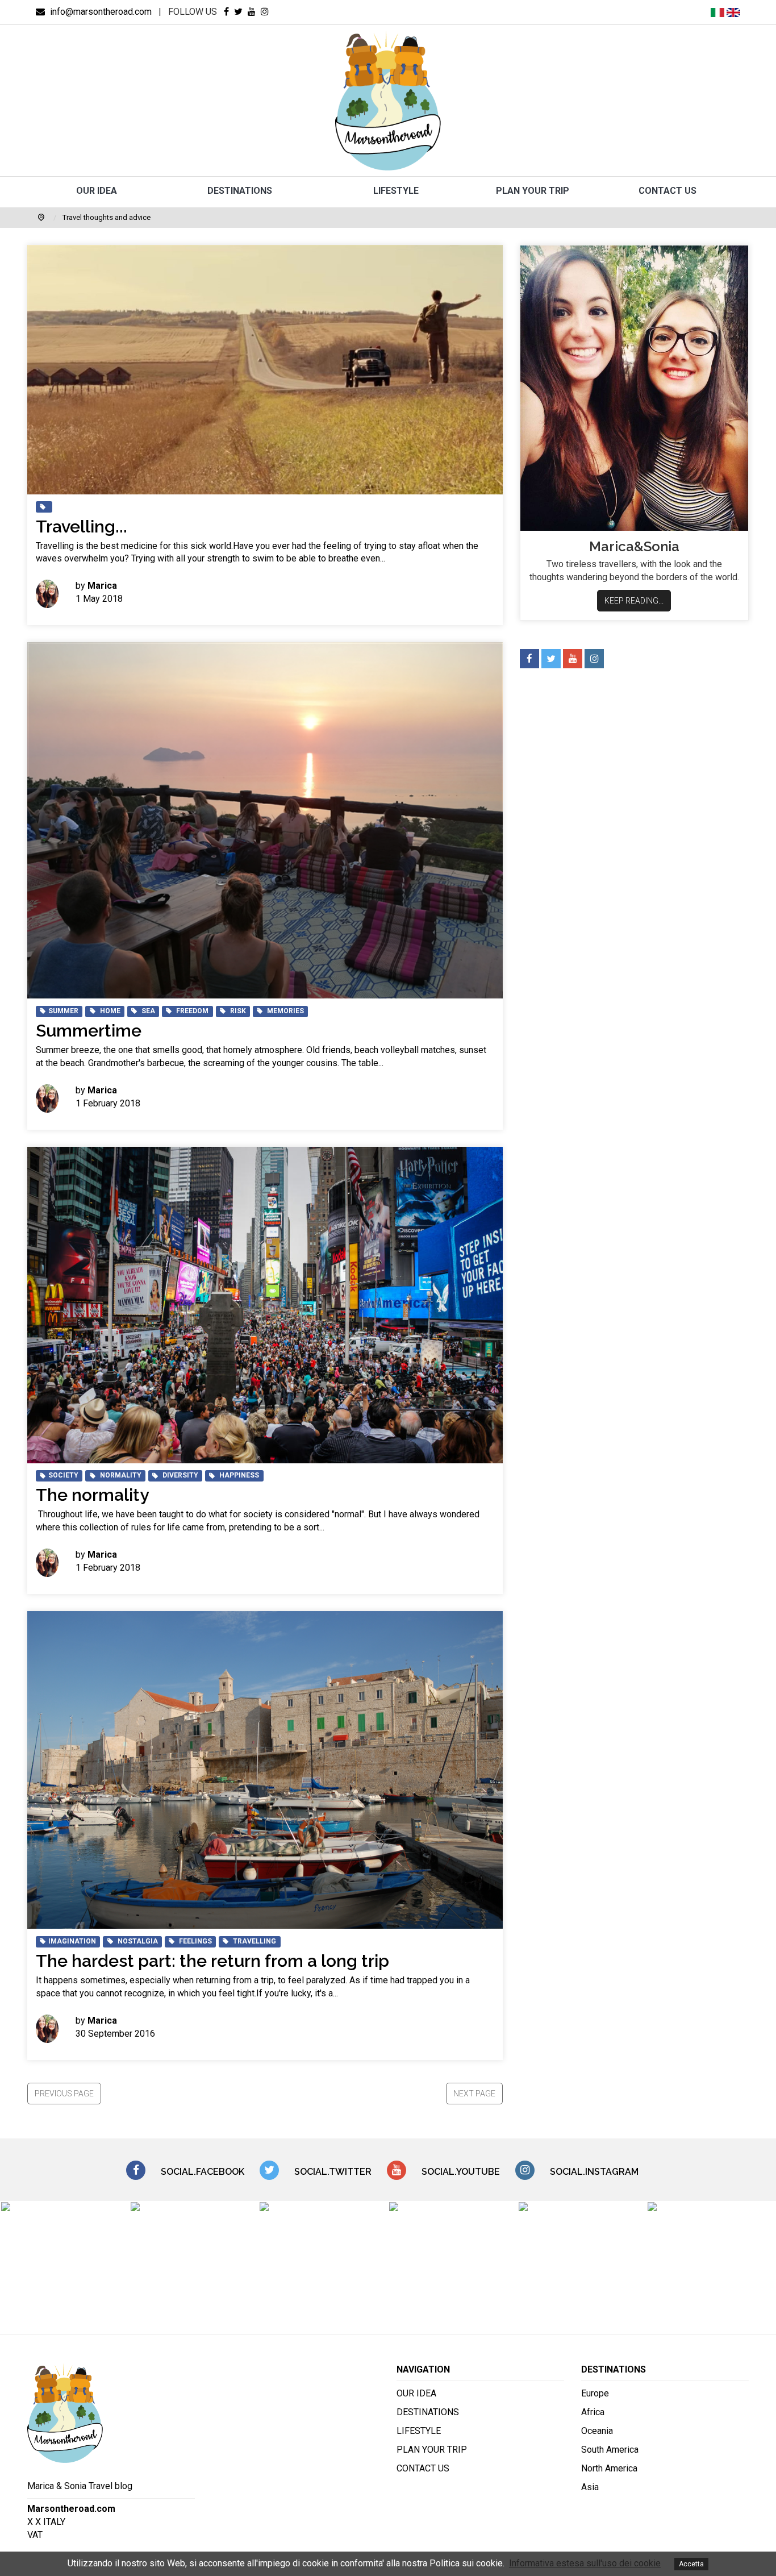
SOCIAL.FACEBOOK (203, 2172)
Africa (593, 2412)
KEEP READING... (634, 601)
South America (610, 2450)
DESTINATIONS (240, 191)
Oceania (597, 2431)
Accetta (691, 2564)
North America (609, 2468)
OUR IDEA (97, 191)
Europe (595, 2393)
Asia (590, 2487)
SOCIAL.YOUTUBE (461, 2172)
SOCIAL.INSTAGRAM (594, 2172)
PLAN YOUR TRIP (533, 191)
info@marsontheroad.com (100, 12)
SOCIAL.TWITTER (333, 2172)
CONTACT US (667, 191)
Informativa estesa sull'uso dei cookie (585, 2563)
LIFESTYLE (396, 191)
